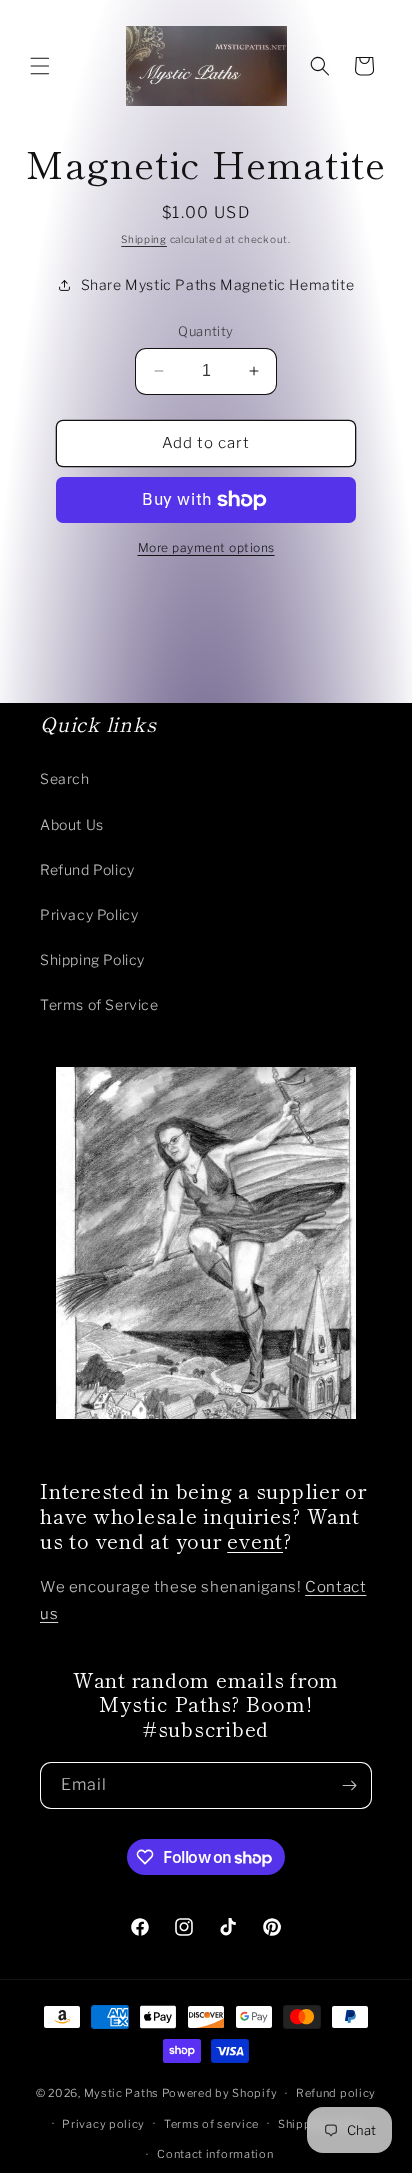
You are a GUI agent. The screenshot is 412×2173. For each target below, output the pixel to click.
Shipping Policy (92, 959)
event (255, 1540)
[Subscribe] (349, 1785)
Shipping (144, 239)
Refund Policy (87, 869)
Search (65, 778)
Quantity (205, 331)
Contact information (215, 2154)
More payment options (206, 547)
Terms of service (211, 2124)
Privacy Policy (89, 914)
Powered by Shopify (220, 2093)
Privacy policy (103, 2124)
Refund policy (336, 2093)
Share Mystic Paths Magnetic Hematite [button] (218, 284)
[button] (40, 66)
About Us (72, 824)
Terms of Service (99, 1004)
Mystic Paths (121, 2093)
